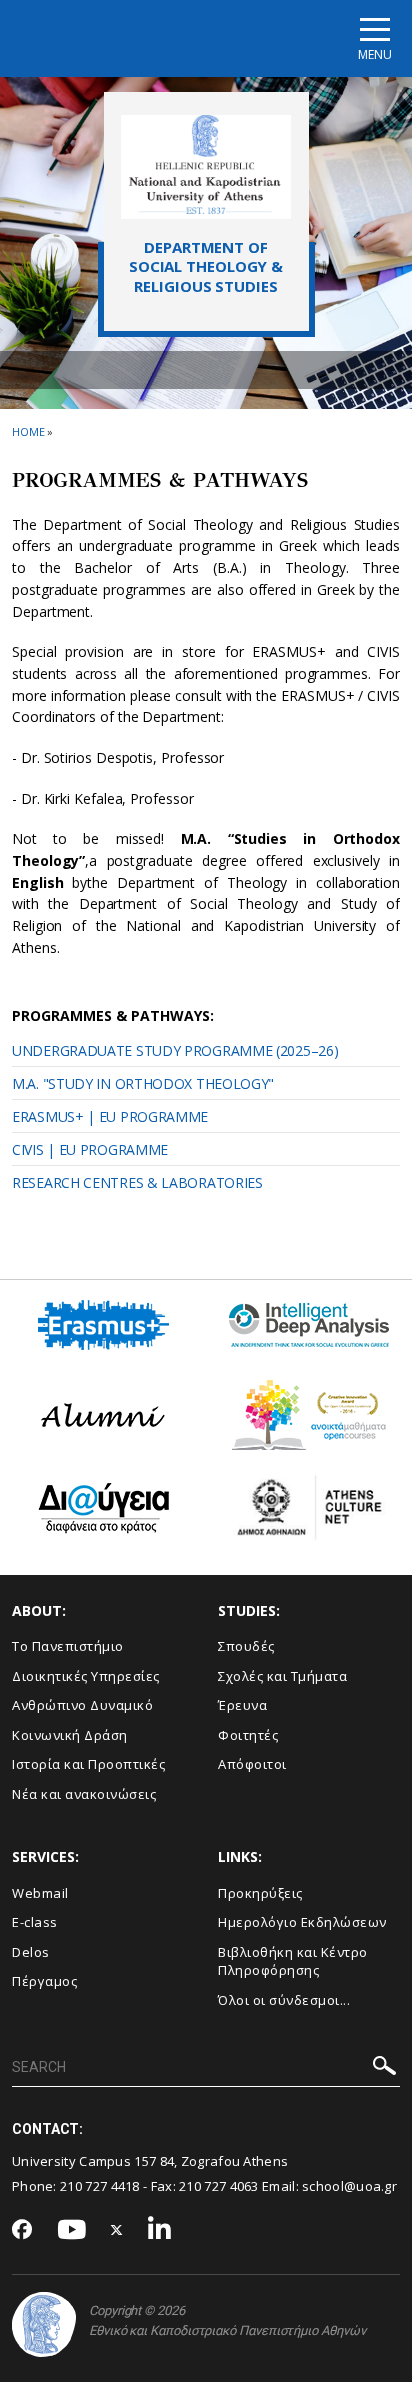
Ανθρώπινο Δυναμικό (82, 1705)
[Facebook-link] (22, 2231)
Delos (31, 1952)
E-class (35, 1922)
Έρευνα (242, 1705)
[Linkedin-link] (160, 2230)
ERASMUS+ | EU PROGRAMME (110, 1116)
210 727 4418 (100, 2186)
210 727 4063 (219, 2186)
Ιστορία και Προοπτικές (88, 1764)
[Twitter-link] (117, 2230)
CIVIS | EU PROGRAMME (90, 1149)
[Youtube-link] (72, 2230)
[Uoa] (44, 2324)
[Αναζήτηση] (384, 2068)
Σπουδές (246, 1646)
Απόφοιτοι (252, 1764)
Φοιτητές (248, 1735)
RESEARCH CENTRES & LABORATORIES (137, 1182)
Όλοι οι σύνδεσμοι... (284, 2000)
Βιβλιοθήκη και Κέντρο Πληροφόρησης (293, 1961)
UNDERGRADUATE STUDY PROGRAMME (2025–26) (175, 1050)
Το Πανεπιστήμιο (68, 1646)
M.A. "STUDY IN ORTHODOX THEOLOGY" (143, 1083)
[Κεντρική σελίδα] (206, 166)
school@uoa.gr (349, 2186)
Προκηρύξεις (260, 1893)
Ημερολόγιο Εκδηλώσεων (302, 1922)
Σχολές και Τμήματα (282, 1676)
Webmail (40, 1893)
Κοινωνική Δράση (70, 1735)
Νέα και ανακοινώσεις (84, 1794)
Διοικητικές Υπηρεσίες (86, 1676)
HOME (28, 431)
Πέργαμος (44, 1981)
